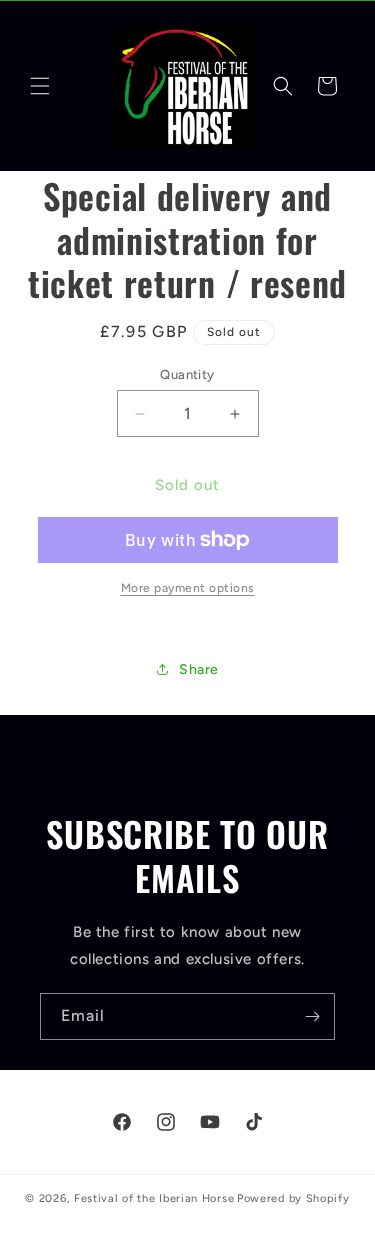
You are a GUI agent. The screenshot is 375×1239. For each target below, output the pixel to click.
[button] (40, 86)
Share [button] (199, 669)
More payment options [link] (188, 588)
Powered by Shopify (293, 1198)
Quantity (187, 374)
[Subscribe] (312, 1016)
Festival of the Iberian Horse (154, 1198)
